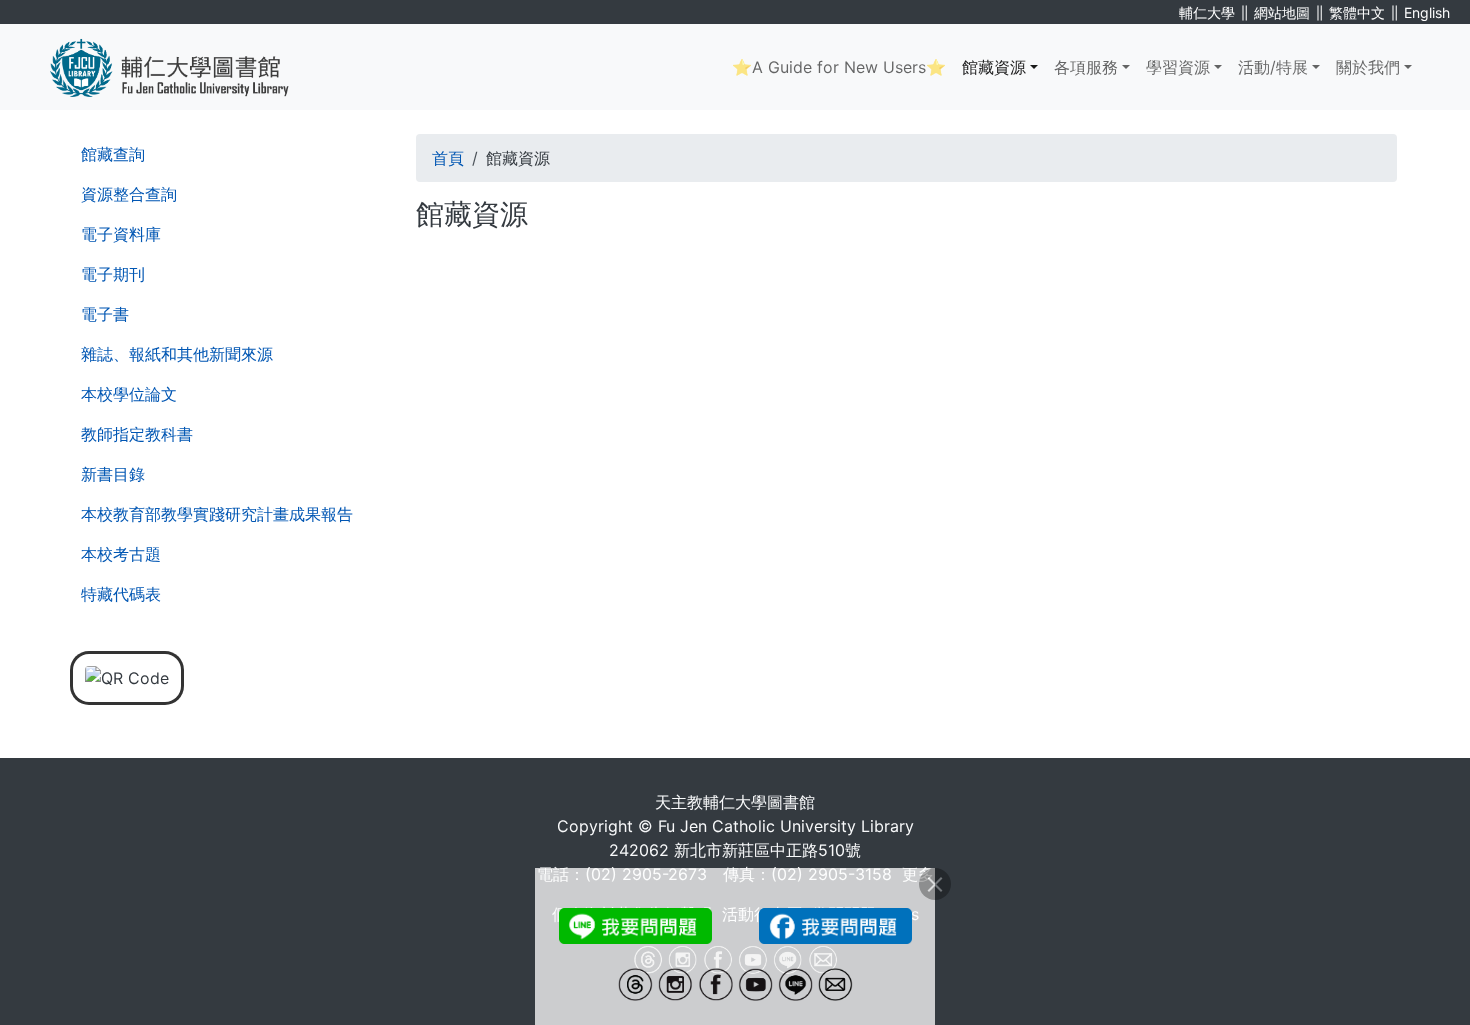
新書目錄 (113, 474)
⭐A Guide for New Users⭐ (839, 67)
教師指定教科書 (137, 434)
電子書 (105, 314)
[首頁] (184, 67)
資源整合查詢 (129, 194)
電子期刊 (113, 274)
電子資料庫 (121, 234)
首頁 (448, 158)
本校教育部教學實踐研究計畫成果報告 (217, 514)
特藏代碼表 (121, 594)
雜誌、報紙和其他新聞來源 (177, 354)
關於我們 (1368, 67)
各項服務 (1086, 67)
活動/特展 (1273, 67)
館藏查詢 (113, 154)
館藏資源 (994, 67)
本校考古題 (121, 554)
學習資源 (1178, 67)
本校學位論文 (129, 394)
